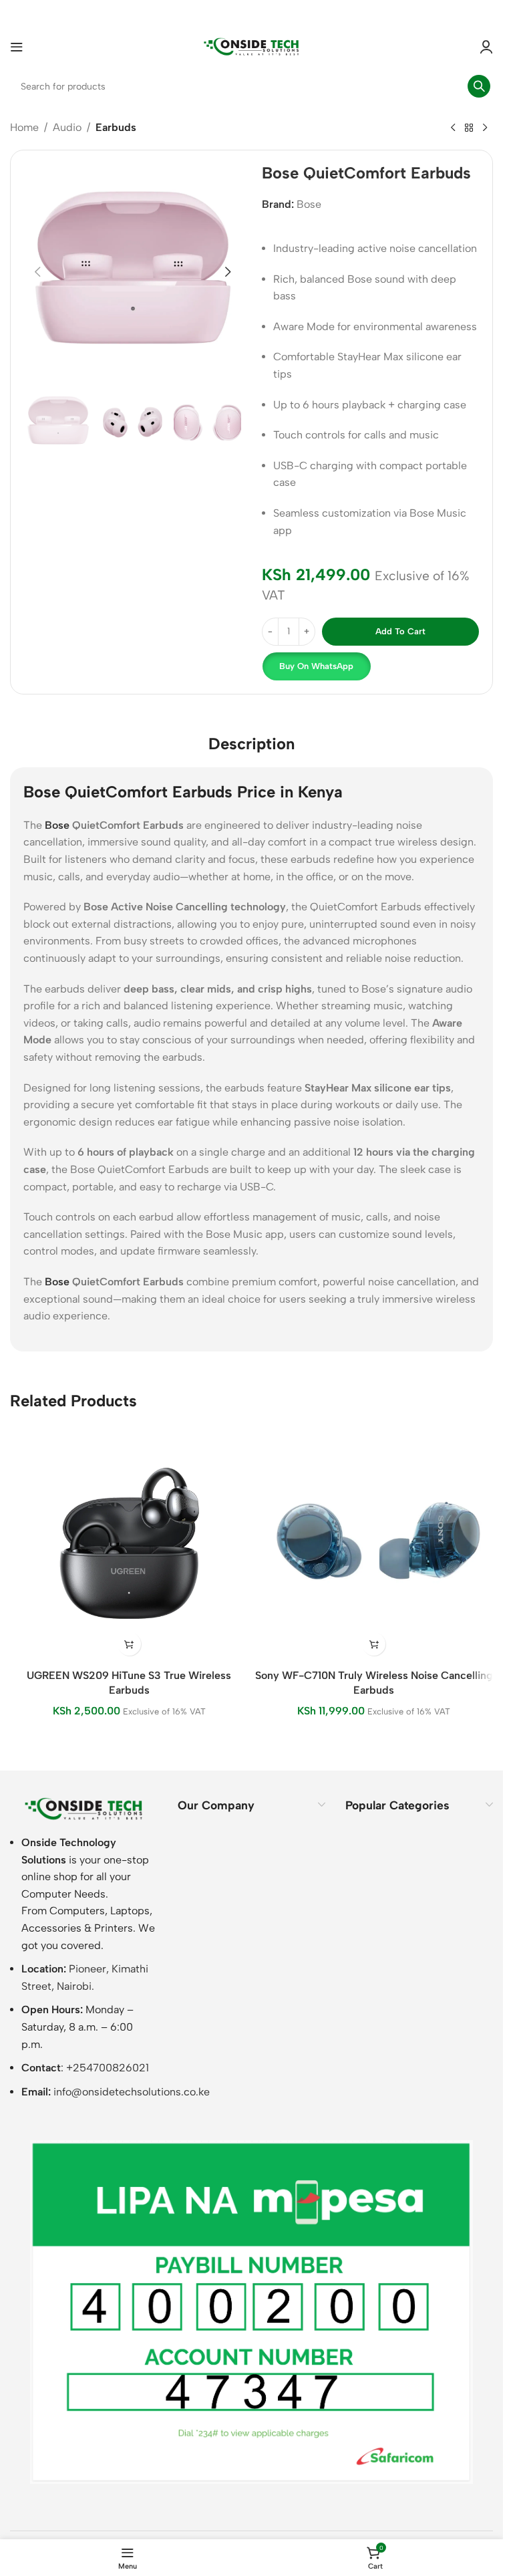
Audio (67, 127)
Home (24, 127)
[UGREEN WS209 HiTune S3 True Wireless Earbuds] (129, 1544)
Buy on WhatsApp (316, 666)
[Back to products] (469, 128)
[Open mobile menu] (17, 47)
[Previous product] (453, 128)
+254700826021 (108, 2068)
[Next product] (485, 128)
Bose (309, 204)
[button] (37, 272)
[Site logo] (252, 46)
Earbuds (116, 127)
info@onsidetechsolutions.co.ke (132, 2092)
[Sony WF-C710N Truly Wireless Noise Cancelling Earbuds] (374, 1544)
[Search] (479, 86)
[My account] (486, 47)
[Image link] (84, 1808)
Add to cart (400, 631)
